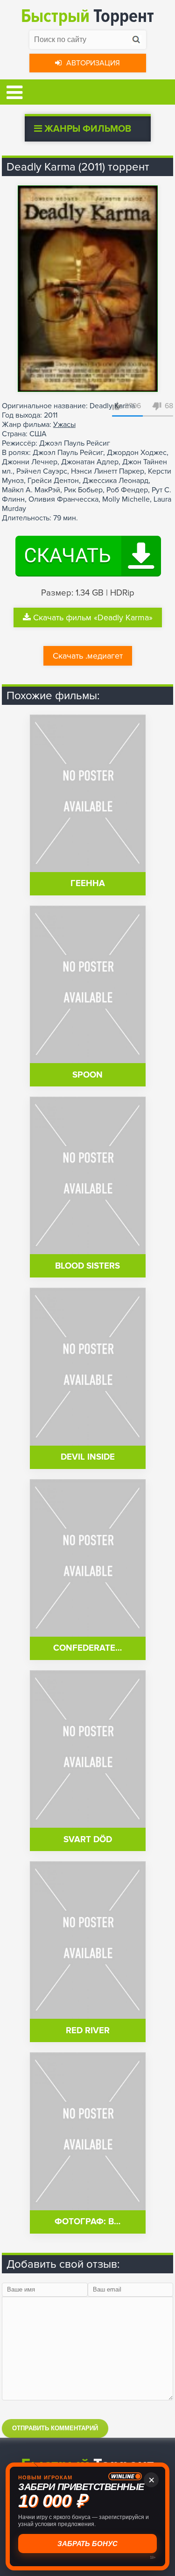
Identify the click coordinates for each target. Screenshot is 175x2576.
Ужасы (64, 425)
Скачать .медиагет (88, 656)
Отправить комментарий (55, 2428)
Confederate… (87, 1648)
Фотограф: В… (87, 2222)
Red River (88, 2031)
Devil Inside (88, 1457)
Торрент (87, 16)
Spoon (87, 1075)
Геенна (88, 884)
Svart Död (88, 1840)
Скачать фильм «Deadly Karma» (93, 617)
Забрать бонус (87, 2544)
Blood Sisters (87, 1266)
